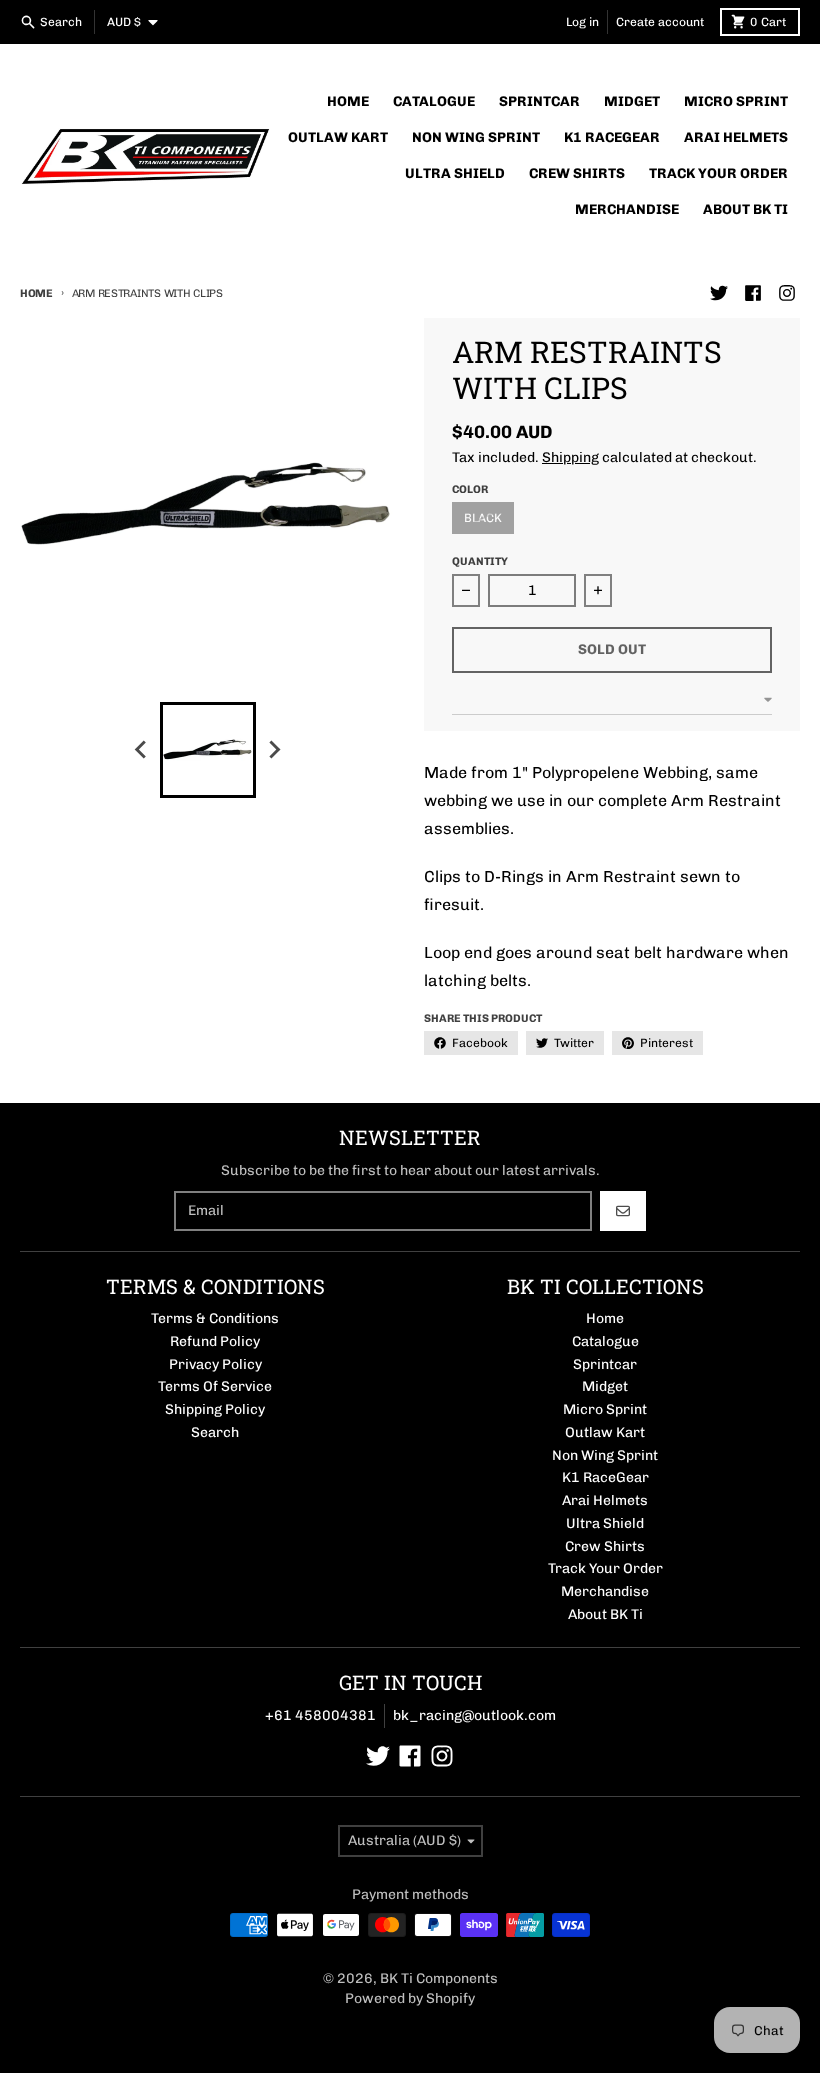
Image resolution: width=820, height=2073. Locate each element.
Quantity (480, 561)
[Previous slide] (142, 750)
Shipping (570, 457)
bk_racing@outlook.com (474, 1715)
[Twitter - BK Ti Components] (719, 293)
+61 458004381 (320, 1715)
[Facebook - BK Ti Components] (753, 293)
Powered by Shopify (410, 1998)
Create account (660, 22)
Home (36, 293)
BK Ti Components (439, 1978)
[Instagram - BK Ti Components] (787, 293)
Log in (582, 22)
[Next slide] (274, 750)
